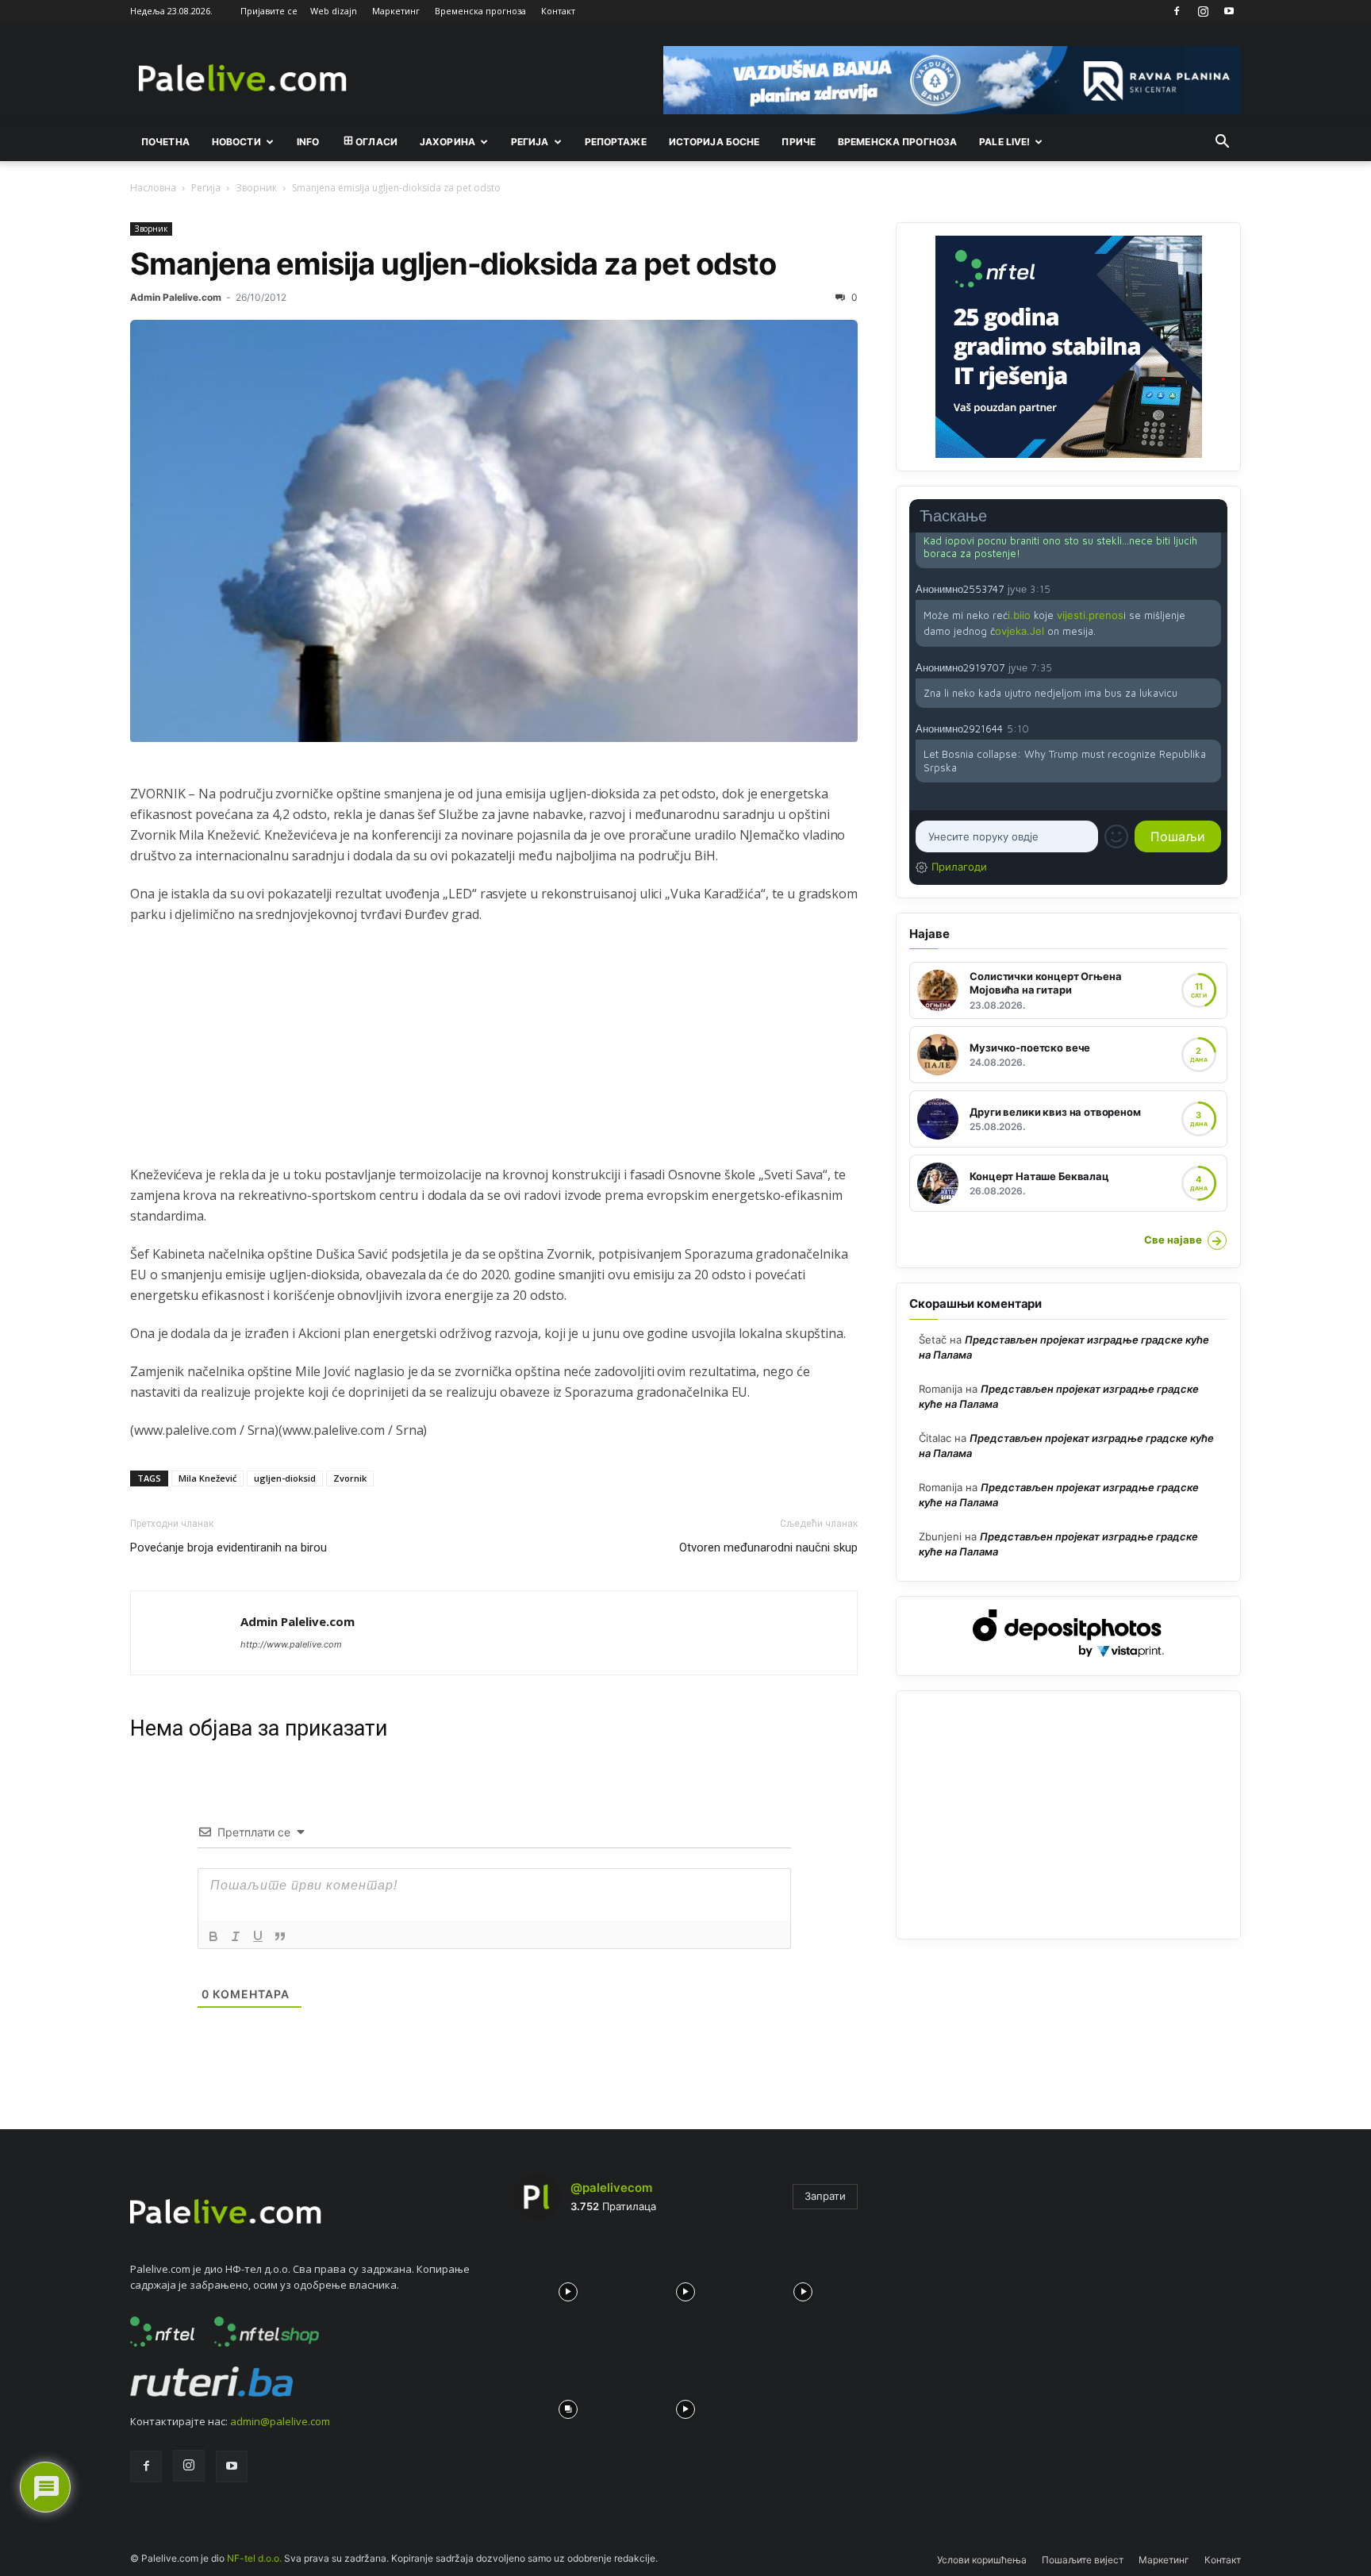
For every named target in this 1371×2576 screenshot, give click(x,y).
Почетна (165, 142)
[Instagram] (1203, 11)
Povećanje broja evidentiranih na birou (228, 1548)
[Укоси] (236, 1936)
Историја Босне (714, 142)
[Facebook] (1177, 11)
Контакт (558, 11)
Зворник (256, 188)
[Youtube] (1229, 11)
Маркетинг (396, 11)
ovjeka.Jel (1020, 631)
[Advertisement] (494, 1053)
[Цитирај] (280, 1936)
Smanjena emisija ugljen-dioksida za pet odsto (453, 263)
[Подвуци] (258, 1936)
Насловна (153, 188)
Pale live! (1004, 142)
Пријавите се (269, 11)
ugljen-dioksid (285, 1478)
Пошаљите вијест (1083, 2560)
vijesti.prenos (1090, 615)
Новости (236, 142)
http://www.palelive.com (291, 1644)
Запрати (825, 2196)
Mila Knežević (207, 1478)
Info (308, 142)
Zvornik (350, 1478)
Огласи (376, 142)
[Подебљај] (213, 1936)
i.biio (1019, 615)
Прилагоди (959, 867)
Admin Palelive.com (176, 297)
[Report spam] (1213, 588)
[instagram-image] (568, 2288)
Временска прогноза (480, 11)
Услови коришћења (982, 2560)
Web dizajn (334, 11)
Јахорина (447, 142)
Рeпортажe (616, 142)
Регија (206, 188)
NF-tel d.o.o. (254, 2558)
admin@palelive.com (280, 2421)
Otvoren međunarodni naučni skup (768, 1548)
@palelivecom (611, 2188)
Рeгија (530, 142)
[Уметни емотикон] (1116, 836)
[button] (1222, 143)
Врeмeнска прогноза (897, 142)
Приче (799, 142)
